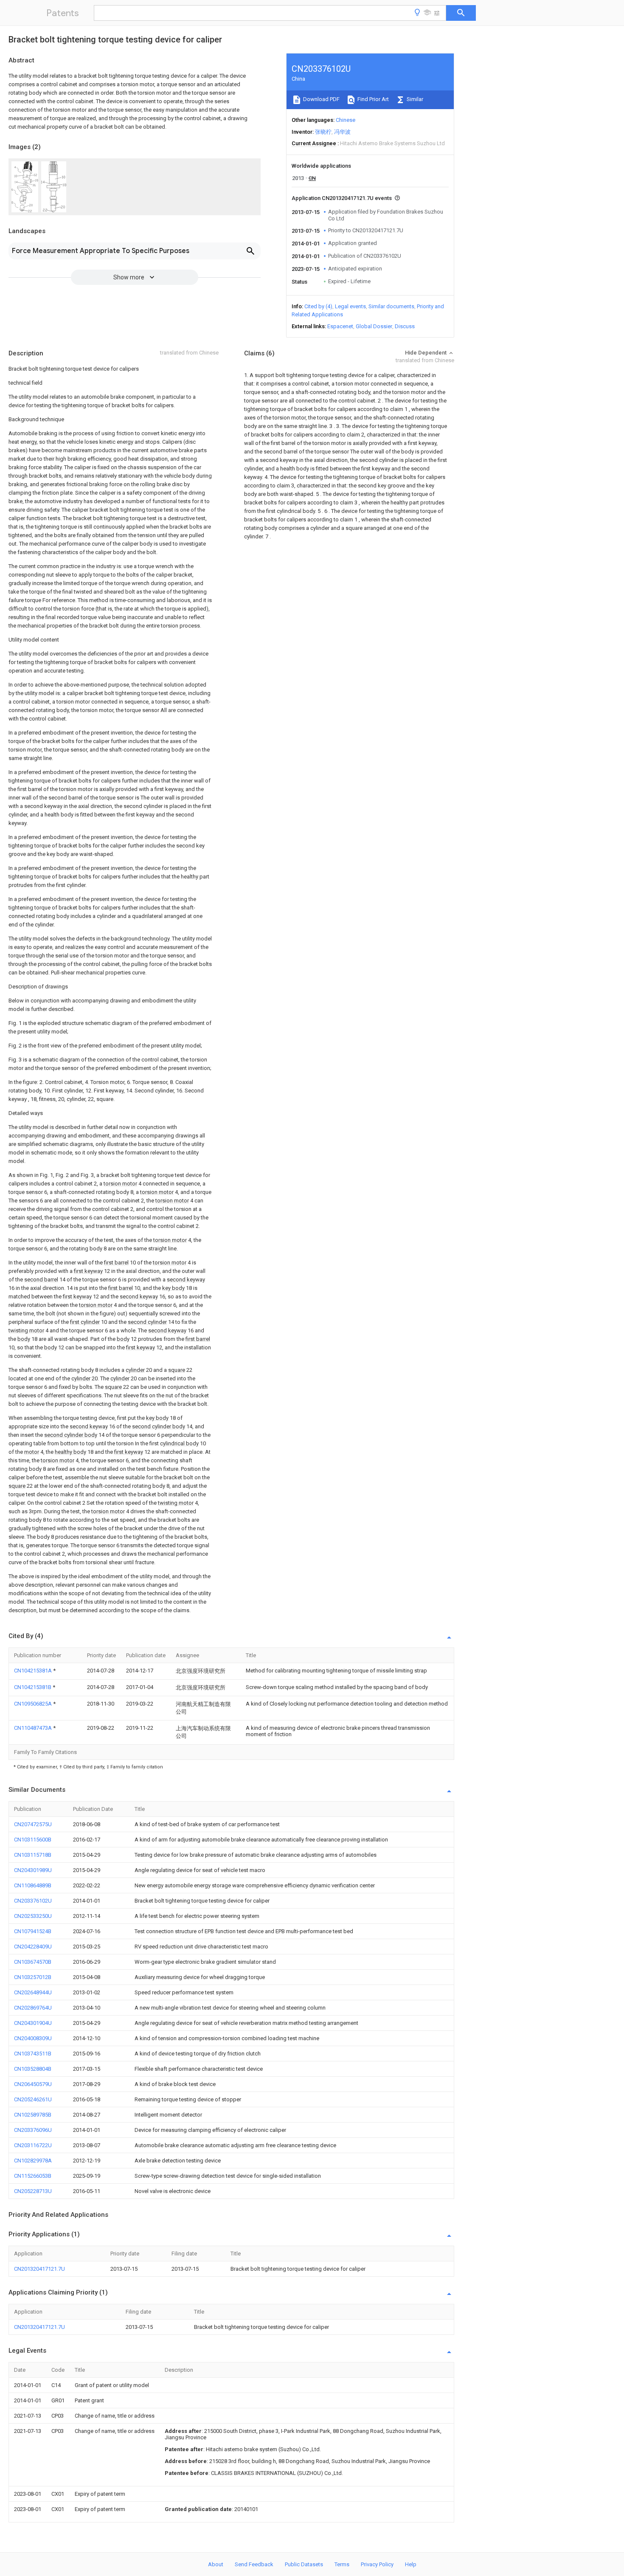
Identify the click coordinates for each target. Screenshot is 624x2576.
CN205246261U (33, 2099)
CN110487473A (34, 1728)
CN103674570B (33, 1962)
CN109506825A (34, 1704)
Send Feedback (254, 2564)
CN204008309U (33, 2038)
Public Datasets (304, 2564)
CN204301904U (33, 2023)
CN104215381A (34, 1671)
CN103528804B (33, 2069)
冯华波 (342, 132)
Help (411, 2564)
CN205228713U (33, 2191)
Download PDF (321, 99)
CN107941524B (33, 1931)
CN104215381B (33, 1687)
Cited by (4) (318, 306)
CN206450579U (33, 2084)
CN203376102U (33, 1901)
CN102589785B (33, 2115)
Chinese (346, 120)
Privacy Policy (377, 2564)
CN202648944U (33, 1992)
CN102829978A (33, 2161)
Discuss (405, 326)
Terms (342, 2564)
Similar (414, 99)
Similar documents (391, 306)
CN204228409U (33, 1947)
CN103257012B (33, 1977)
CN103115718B (33, 1855)
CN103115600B (33, 1840)
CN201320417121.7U (39, 2269)
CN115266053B (33, 2176)
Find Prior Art (372, 99)
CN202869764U (33, 2008)
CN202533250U (33, 1916)
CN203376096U (33, 2130)
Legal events (350, 306)
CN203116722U (33, 2145)
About (216, 2564)
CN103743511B (33, 2054)
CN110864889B (33, 1885)
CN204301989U (33, 1870)
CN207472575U (33, 1824)
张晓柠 (323, 132)
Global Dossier (374, 326)
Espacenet (340, 326)
